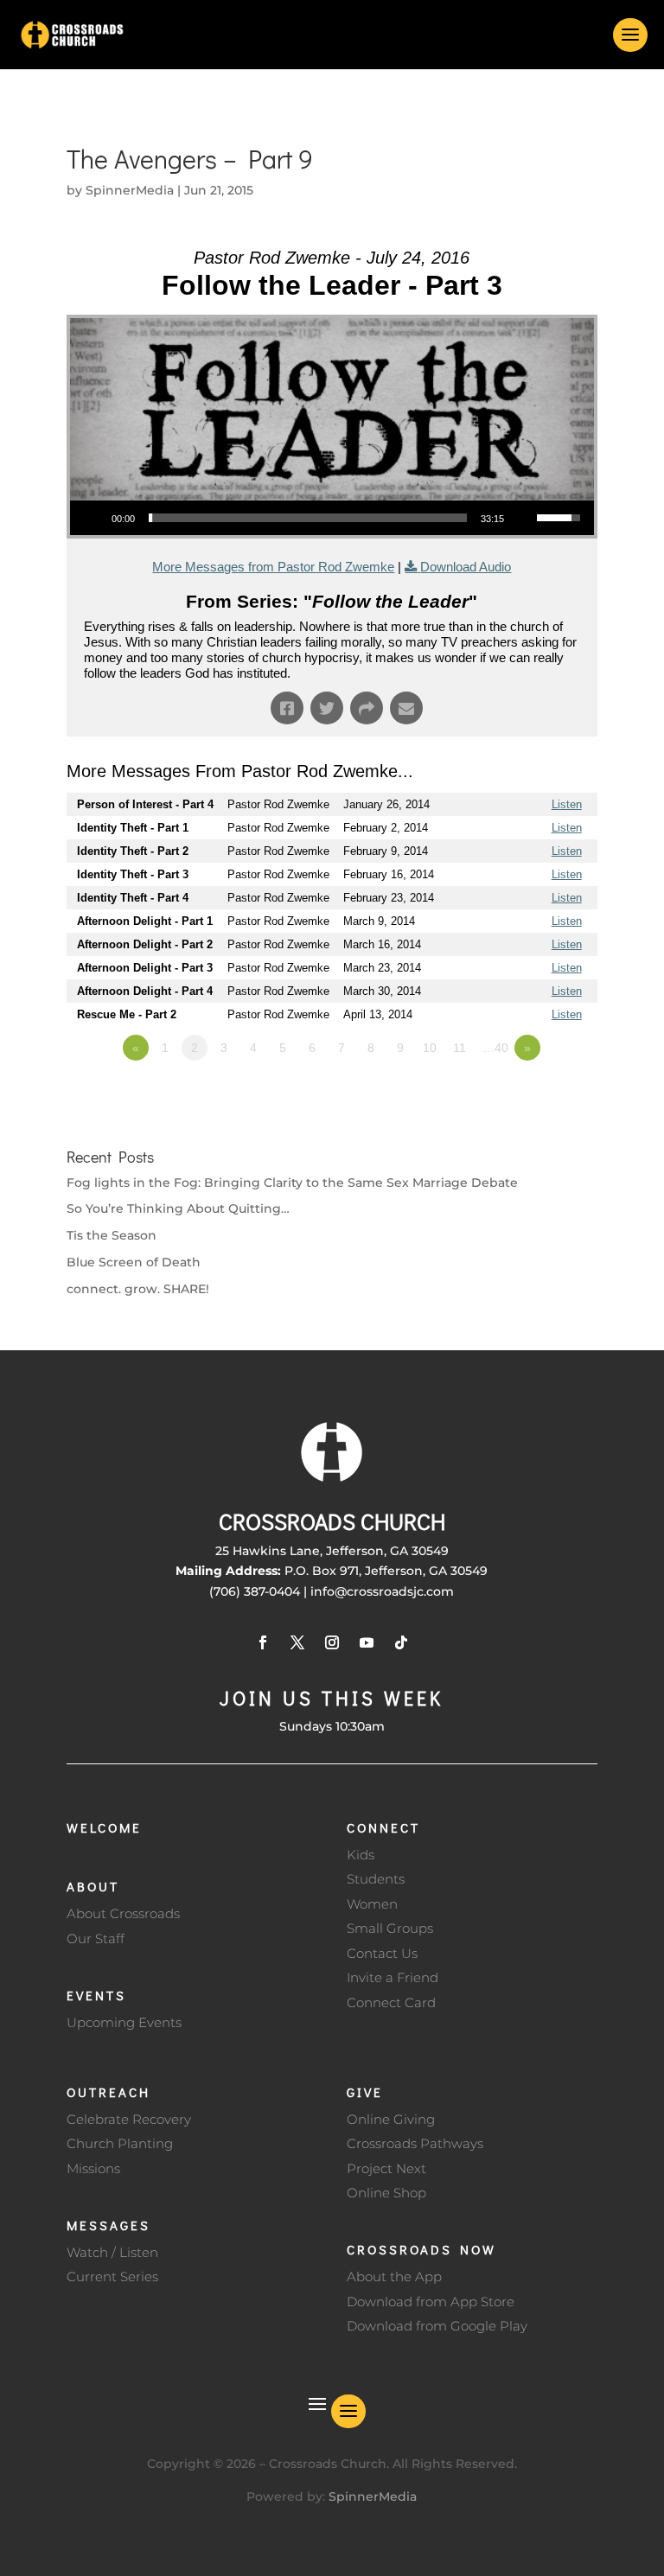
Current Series (112, 2276)
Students (376, 1879)
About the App (394, 2276)
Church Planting (120, 2143)
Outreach (109, 2092)
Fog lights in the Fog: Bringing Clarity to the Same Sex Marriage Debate (292, 1183)
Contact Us (382, 1953)
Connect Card (391, 2002)
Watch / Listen (112, 2252)
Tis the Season (112, 1235)
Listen (567, 804)
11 (460, 1048)
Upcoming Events (124, 2022)
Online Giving (391, 2119)
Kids (361, 1855)
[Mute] (523, 518)
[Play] (93, 518)
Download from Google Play (437, 2326)
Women (372, 1904)
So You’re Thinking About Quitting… (178, 1208)
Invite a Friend (393, 1977)
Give (365, 2092)
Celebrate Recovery (129, 2119)
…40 (495, 1048)
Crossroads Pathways (415, 2143)
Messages (109, 2225)
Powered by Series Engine (533, 1095)
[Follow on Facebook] (263, 1642)
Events (96, 1995)
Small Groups (390, 1928)
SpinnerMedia (130, 190)
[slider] (308, 518)
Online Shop (386, 2193)
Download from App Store (431, 2302)
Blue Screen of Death (134, 1262)
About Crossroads (123, 1913)
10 (430, 1048)
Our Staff (96, 1938)
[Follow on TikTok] (401, 1642)
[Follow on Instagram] (332, 1642)
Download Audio (466, 567)
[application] (332, 518)
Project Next (386, 2168)
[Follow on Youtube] (367, 1642)
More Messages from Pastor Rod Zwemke (273, 567)
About (93, 1886)
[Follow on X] (297, 1642)
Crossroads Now (421, 2249)
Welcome (104, 1827)
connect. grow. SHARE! (138, 1289)
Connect (383, 1827)
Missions (93, 2168)
